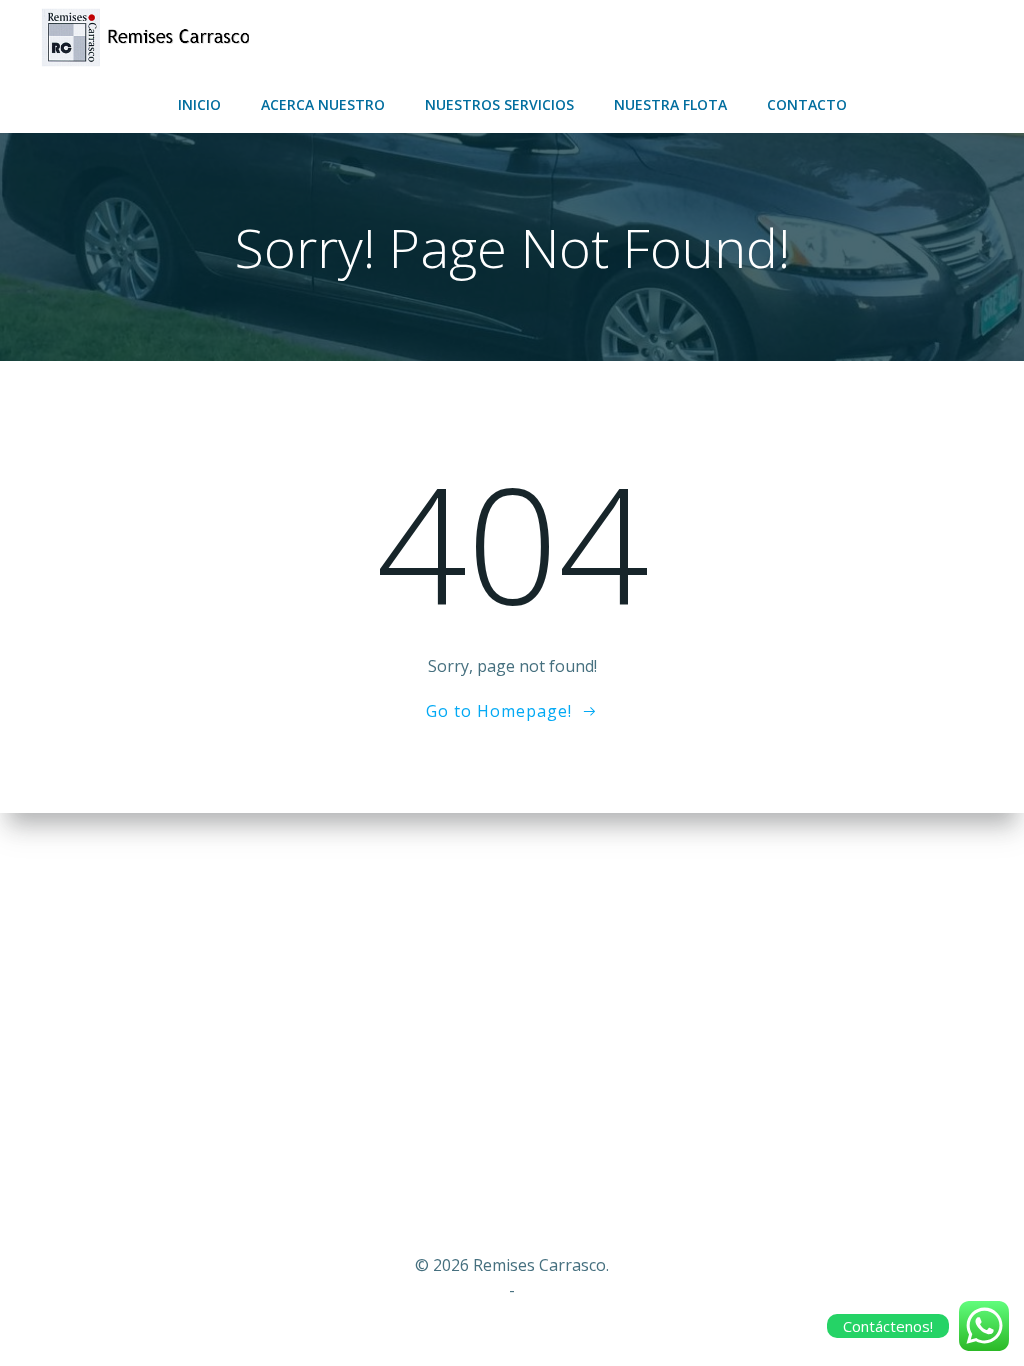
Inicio (199, 104)
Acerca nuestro (323, 104)
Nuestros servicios (499, 104)
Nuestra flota (670, 104)
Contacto (807, 104)
